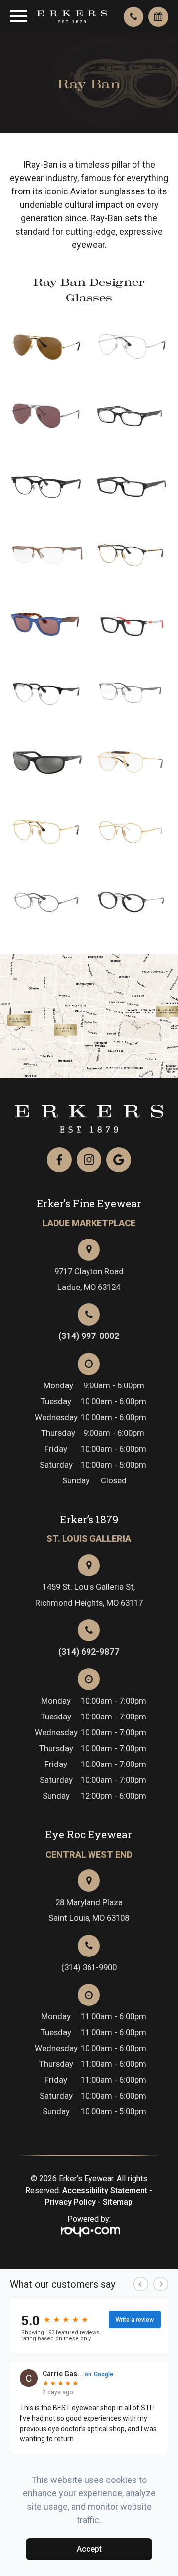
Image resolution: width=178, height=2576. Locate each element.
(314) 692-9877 (89, 1652)
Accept (89, 2549)
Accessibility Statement (105, 2190)
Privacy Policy (70, 2202)
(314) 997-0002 (89, 1336)
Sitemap (118, 2202)
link (40, 1019)
